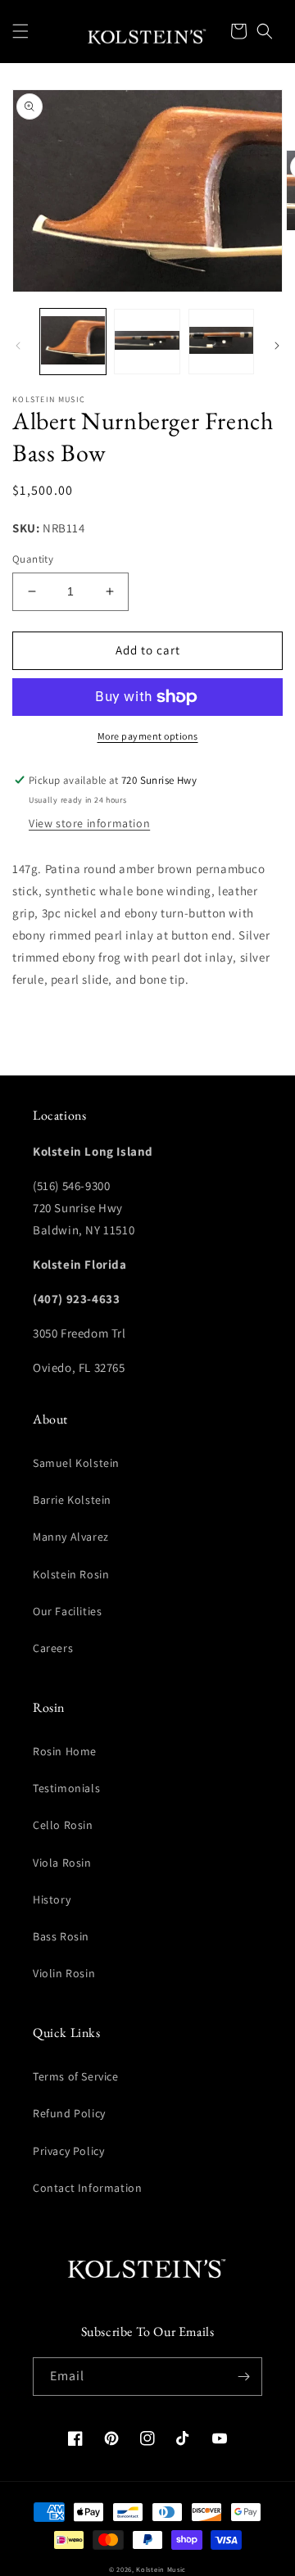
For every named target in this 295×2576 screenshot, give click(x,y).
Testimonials (66, 1788)
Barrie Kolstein (72, 1500)
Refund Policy (69, 2113)
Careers (53, 1648)
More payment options (148, 736)
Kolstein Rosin (71, 1574)
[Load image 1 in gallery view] (73, 342)
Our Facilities (67, 1611)
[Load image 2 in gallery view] (147, 342)
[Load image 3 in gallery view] (221, 342)
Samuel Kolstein (76, 1463)
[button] (20, 31)
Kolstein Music (161, 2569)
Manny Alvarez (71, 1537)
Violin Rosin (64, 1973)
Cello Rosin (63, 1825)
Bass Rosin (61, 1936)
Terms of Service (76, 2076)
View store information (89, 823)
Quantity (33, 559)
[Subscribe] (243, 2377)
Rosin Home (65, 1751)
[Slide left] (18, 346)
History (52, 1899)
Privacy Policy (68, 2151)
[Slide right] (277, 346)
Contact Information (87, 2188)
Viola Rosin (62, 1863)
